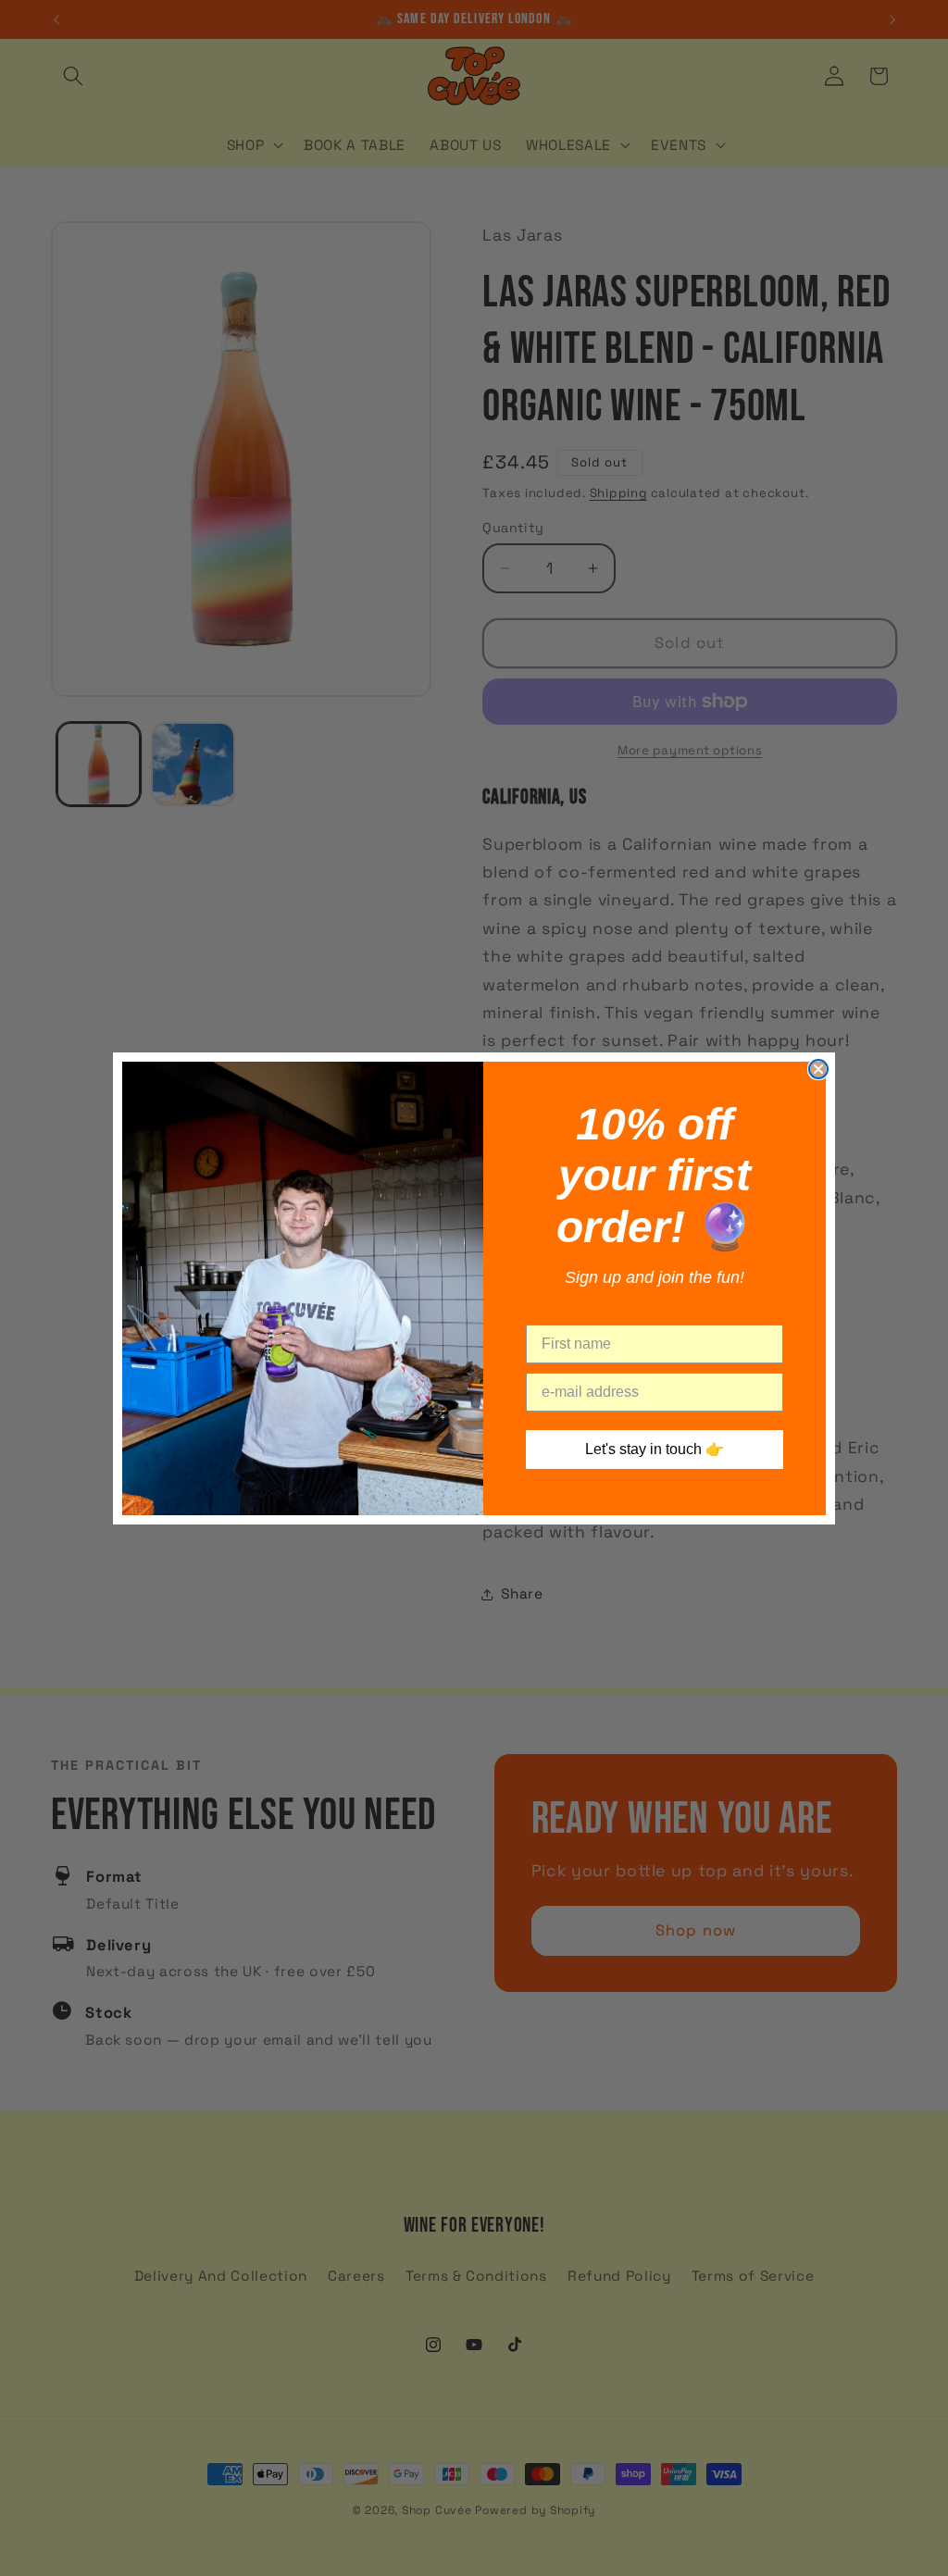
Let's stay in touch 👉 (655, 1449)
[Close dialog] (818, 1069)
